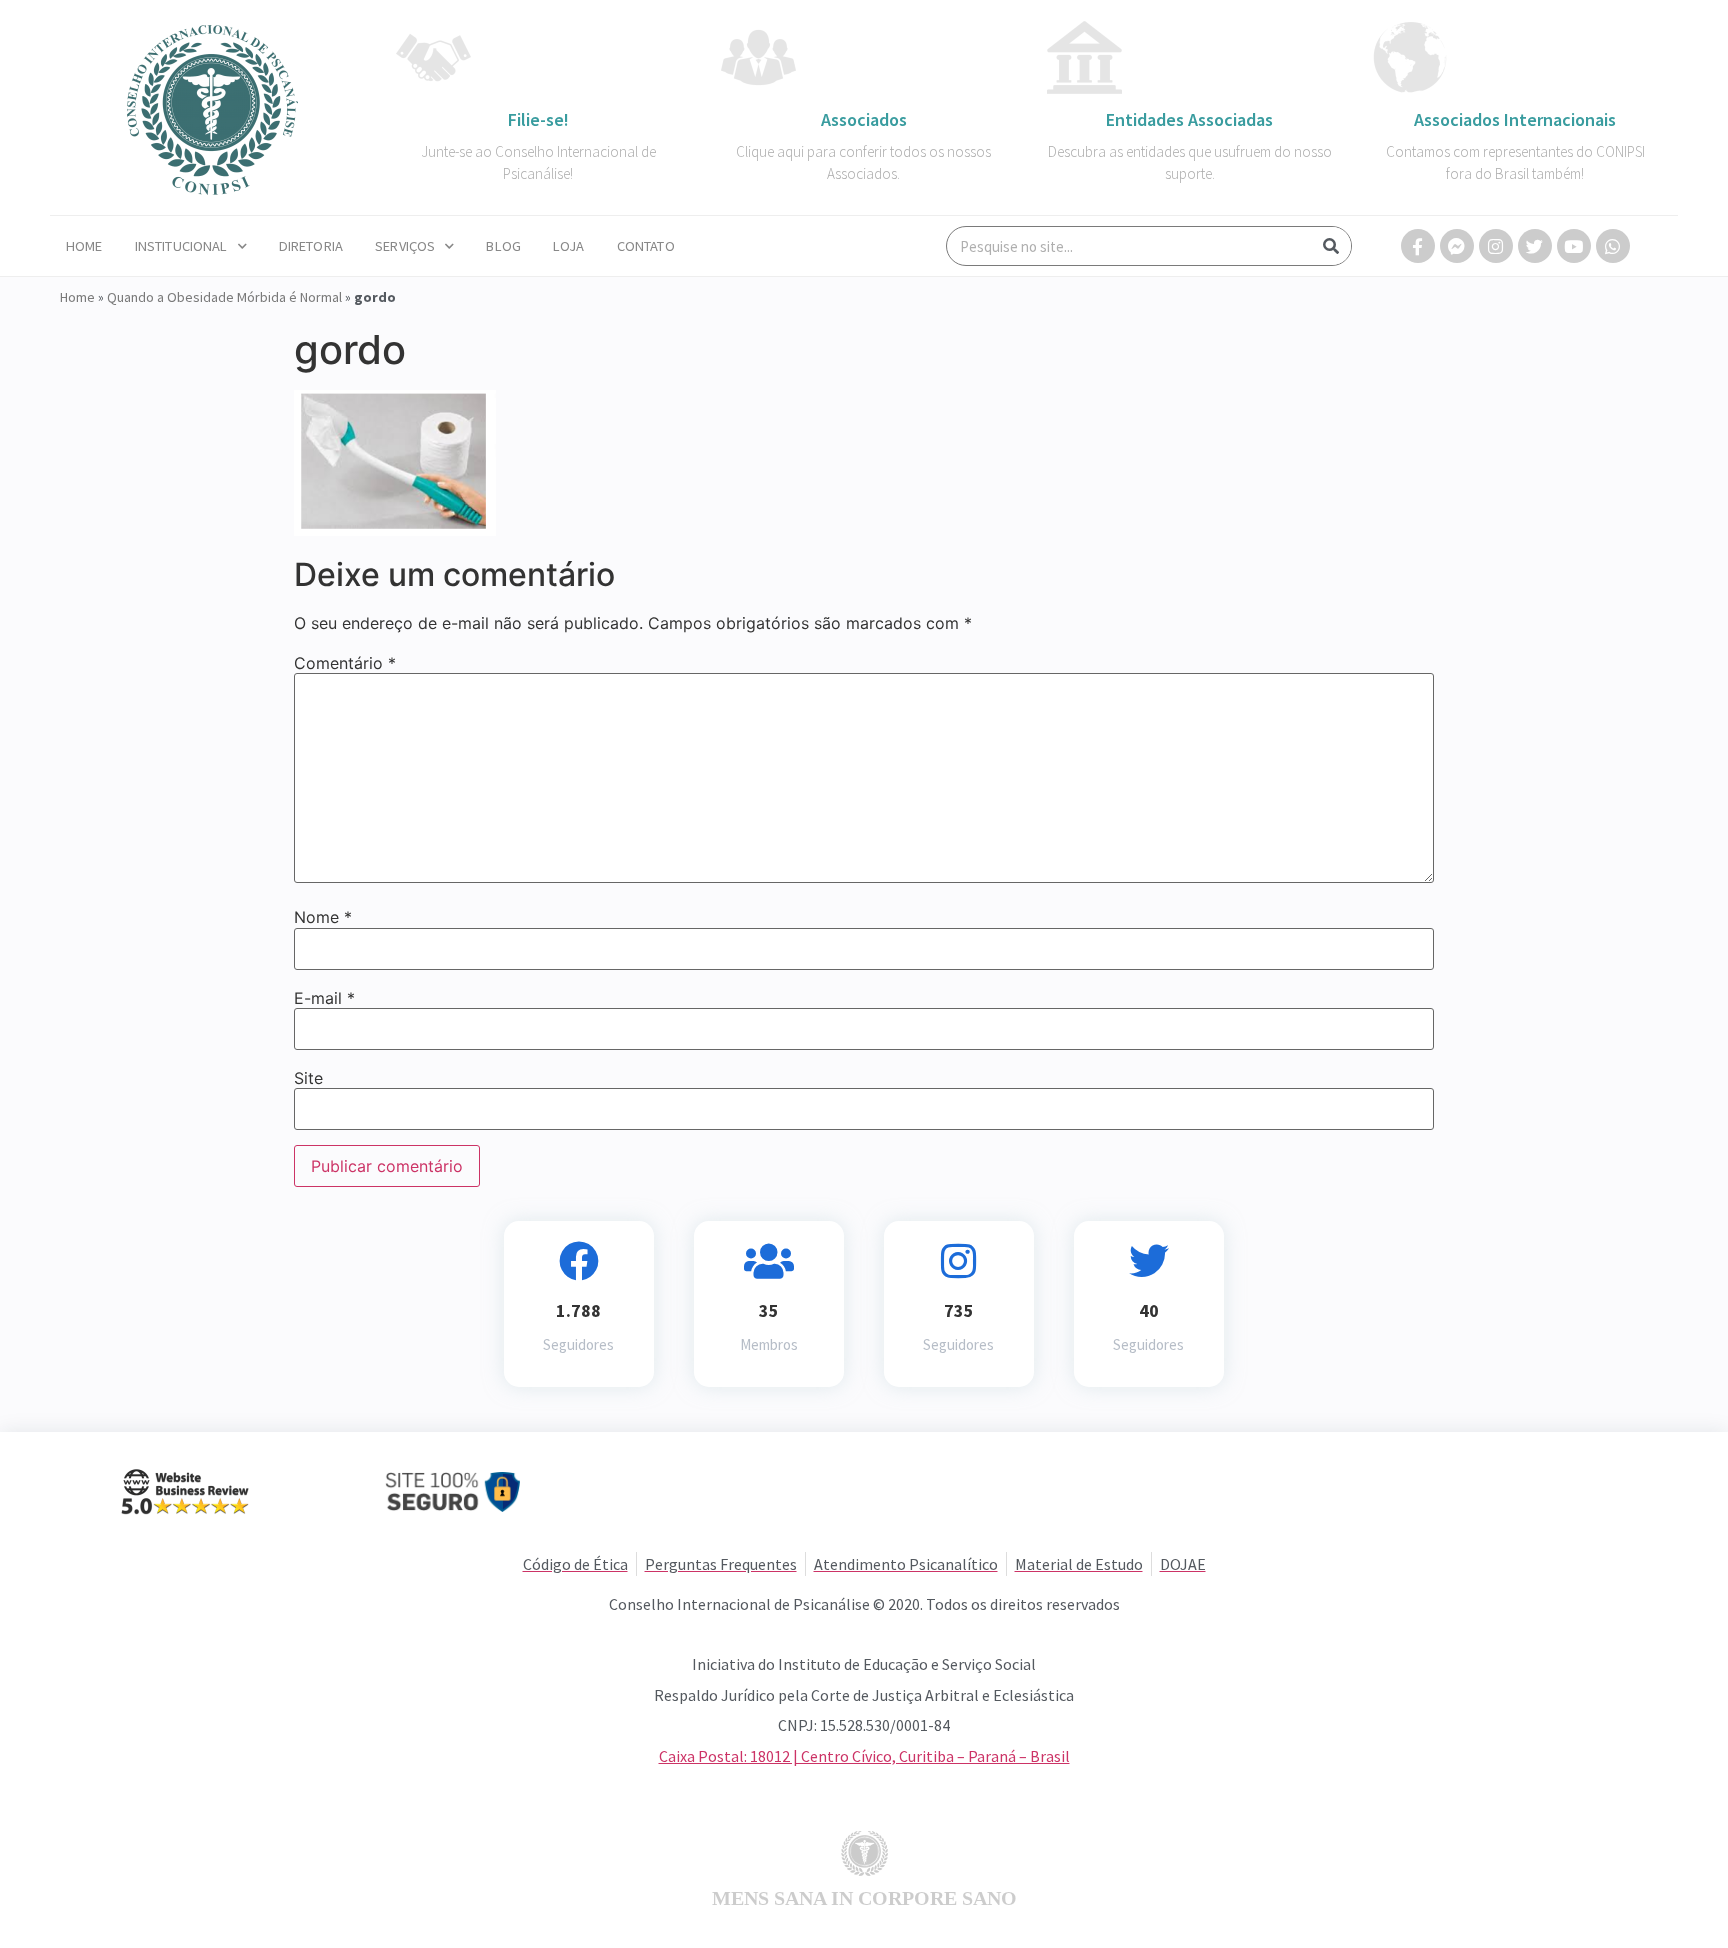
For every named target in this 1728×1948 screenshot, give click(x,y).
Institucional (181, 246)
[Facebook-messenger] (1457, 246)
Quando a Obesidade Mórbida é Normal (224, 297)
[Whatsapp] (1613, 246)
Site (308, 1078)
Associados (864, 119)
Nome (323, 917)
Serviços (405, 246)
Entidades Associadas (1189, 119)
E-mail (324, 998)
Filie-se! (538, 119)
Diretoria (311, 246)
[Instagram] (1496, 246)
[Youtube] (1574, 246)
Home (84, 246)
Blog (503, 246)
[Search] (1331, 246)
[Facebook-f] (1418, 246)
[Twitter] (1535, 246)
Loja (569, 246)
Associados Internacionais (1515, 119)
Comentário (345, 663)
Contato (646, 246)
